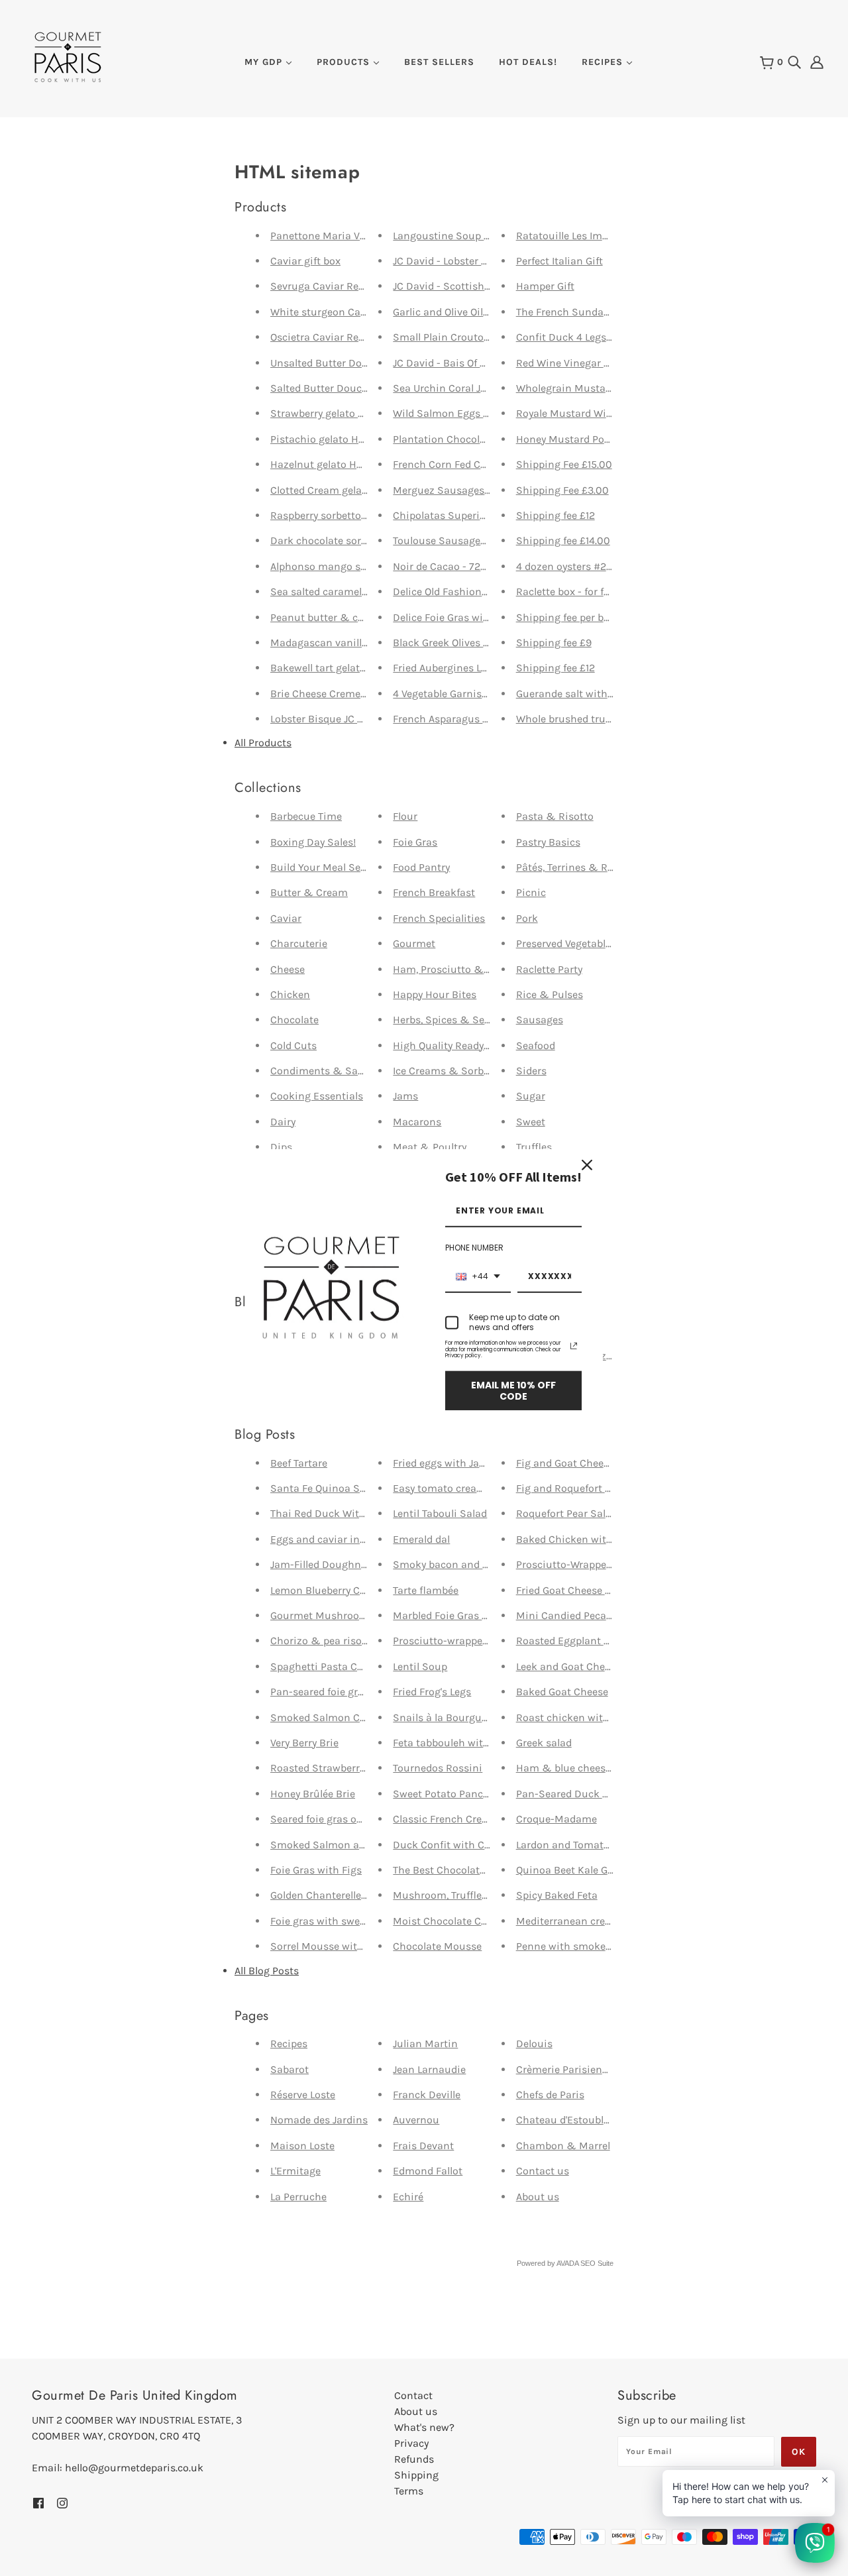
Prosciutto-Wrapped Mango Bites (596, 1564)
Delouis (534, 2044)
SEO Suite (597, 2263)
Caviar (286, 918)
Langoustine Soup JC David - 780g (476, 236)
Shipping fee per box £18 (575, 617)
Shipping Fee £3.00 (562, 490)
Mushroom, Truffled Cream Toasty (474, 1895)
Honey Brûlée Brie (313, 1794)
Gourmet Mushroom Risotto (339, 1615)
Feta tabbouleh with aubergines (470, 1743)
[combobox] (478, 1276)
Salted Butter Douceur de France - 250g (365, 388)
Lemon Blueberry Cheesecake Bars (352, 1590)
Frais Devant (423, 2146)
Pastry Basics (548, 842)
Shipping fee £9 (554, 643)
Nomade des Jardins (319, 2120)
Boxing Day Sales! (313, 842)
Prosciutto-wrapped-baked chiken (475, 1641)
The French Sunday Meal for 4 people (604, 312)
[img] (794, 61)
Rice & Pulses (550, 994)
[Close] (587, 1164)
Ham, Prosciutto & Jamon (456, 969)
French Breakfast (434, 892)
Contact (413, 2395)
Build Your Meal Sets (320, 867)
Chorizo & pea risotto (323, 1641)
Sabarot (290, 2069)
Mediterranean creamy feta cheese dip (608, 1921)
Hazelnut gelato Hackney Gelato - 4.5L (361, 464)
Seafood (536, 1045)
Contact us (543, 2171)
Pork (527, 918)
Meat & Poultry (430, 1147)
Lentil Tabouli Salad (440, 1513)
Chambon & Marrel (563, 2146)
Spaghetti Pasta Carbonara (336, 1666)
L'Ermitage (295, 2171)
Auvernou (416, 2120)
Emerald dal (421, 1539)
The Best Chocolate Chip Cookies (472, 1870)
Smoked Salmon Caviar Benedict (350, 1717)
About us (538, 2197)
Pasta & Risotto (555, 816)
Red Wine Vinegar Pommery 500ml (600, 363)
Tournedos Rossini (438, 1768)
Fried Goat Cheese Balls (572, 1590)
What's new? (424, 2427)
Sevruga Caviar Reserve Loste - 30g (355, 286)
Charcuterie (299, 943)
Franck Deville (427, 2095)
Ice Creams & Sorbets (446, 1071)
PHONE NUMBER (474, 1248)
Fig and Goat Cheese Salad (580, 1463)
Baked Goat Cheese (562, 1692)
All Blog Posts (267, 1971)
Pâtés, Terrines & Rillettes (578, 867)
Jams (405, 1096)
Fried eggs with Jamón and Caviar (475, 1463)
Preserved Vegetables (566, 943)
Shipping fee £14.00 (563, 540)
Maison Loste (302, 2146)
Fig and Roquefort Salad (574, 1488)
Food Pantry (421, 867)
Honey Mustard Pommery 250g (591, 439)
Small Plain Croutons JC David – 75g (480, 337)
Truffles (534, 1147)
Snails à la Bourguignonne (457, 1717)
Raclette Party (549, 969)
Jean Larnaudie (429, 2069)
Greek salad (544, 1743)
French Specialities (439, 918)
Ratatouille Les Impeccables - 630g (600, 236)
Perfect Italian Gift (559, 261)
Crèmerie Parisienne (565, 2069)
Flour (405, 816)
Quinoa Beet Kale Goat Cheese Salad (603, 1870)
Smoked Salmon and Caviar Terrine (356, 1845)
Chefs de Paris (550, 2095)
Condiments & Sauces (325, 1071)
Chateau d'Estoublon (566, 2120)
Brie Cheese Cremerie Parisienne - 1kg (361, 694)
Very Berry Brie (304, 1743)
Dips (281, 1147)
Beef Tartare (299, 1463)
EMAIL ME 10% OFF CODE (513, 1390)
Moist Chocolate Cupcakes (457, 1921)
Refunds (414, 2459)
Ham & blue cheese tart (574, 1768)
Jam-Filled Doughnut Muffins (341, 1564)
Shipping (416, 2475)
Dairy (283, 1122)
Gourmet (414, 943)
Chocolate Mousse (437, 1946)
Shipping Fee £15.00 (564, 464)
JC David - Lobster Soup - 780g (466, 261)
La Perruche (298, 2197)
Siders (531, 1071)
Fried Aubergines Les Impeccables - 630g (490, 668)
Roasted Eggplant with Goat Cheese (602, 1641)
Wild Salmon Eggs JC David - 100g (474, 413)
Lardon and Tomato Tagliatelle (588, 1845)
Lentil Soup (420, 1666)
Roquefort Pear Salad (567, 1513)
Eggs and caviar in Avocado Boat (349, 1539)
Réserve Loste (303, 2095)
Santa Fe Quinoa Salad (325, 1488)
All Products (263, 743)
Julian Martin (425, 2044)
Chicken (290, 994)
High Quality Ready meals (454, 1045)
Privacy (411, 2443)
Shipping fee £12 (556, 515)
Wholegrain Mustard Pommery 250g (604, 388)
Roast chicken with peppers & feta (600, 1717)
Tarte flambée (426, 1590)
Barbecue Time (306, 816)
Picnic (531, 892)
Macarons (417, 1122)
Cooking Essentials (317, 1096)
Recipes (289, 2044)
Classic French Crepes (446, 1819)
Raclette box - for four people (585, 591)
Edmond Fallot (428, 2171)
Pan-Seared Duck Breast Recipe (592, 1794)
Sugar (531, 1096)
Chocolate (294, 1020)
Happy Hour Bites (435, 994)
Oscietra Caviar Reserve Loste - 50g (355, 337)
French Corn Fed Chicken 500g (467, 464)
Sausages (540, 1020)
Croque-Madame (556, 1819)
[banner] (68, 56)
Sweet (531, 1122)
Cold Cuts (293, 1045)
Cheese (288, 969)
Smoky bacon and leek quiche (465, 1564)
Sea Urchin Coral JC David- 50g (468, 388)
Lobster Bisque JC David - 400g (345, 719)
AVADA (567, 2263)
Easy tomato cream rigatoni (460, 1488)
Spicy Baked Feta (557, 1895)
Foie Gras (415, 842)
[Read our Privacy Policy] (574, 1345)
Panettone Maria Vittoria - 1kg (343, 236)
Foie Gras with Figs (316, 1870)
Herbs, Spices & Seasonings (461, 1020)
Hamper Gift (545, 286)
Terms (409, 2491)
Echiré (408, 2197)
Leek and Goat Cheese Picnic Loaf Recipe (613, 1666)
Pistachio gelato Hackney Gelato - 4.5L (362, 439)
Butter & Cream (309, 892)
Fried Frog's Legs (432, 1692)
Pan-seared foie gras (320, 1692)
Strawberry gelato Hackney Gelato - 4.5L (365, 413)
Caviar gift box (305, 261)
